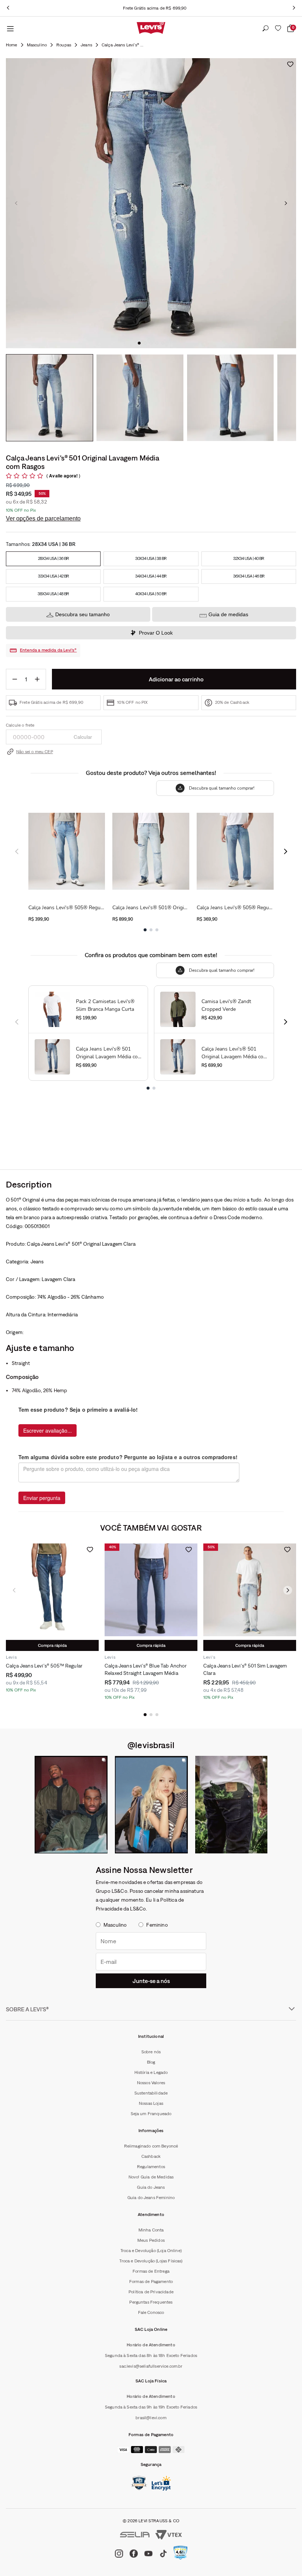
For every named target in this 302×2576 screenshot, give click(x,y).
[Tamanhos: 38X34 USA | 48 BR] (53, 594)
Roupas (64, 45)
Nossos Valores (151, 2083)
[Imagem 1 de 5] (50, 398)
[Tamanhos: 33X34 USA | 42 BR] (53, 576)
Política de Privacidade (151, 2292)
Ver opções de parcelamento (43, 518)
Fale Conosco (151, 2312)
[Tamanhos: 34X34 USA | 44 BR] (151, 576)
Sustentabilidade (151, 2093)
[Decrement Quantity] (15, 679)
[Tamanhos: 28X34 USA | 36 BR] (53, 559)
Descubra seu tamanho (82, 614)
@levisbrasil (151, 1745)
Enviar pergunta (42, 1498)
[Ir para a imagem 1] (139, 343)
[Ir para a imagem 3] (151, 343)
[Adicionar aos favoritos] (290, 64)
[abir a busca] (266, 29)
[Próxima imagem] (286, 203)
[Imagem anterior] (16, 203)
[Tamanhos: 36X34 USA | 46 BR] (249, 576)
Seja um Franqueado (151, 2114)
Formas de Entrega (151, 2271)
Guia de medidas (228, 614)
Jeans (86, 45)
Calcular (83, 737)
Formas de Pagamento (151, 2282)
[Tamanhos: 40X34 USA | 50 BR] (151, 594)
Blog (151, 2062)
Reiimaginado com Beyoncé (151, 2146)
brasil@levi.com (151, 2418)
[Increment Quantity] (37, 679)
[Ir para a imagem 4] (157, 343)
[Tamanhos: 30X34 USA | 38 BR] (151, 559)
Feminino (157, 1925)
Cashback (151, 2156)
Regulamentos (151, 2167)
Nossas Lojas (151, 2103)
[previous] (8, 8)
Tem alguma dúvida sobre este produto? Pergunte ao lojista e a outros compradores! (128, 1457)
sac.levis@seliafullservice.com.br (151, 2366)
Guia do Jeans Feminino (151, 2198)
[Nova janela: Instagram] (71, 1805)
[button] (145, 1715)
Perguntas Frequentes (151, 2302)
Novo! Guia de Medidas (151, 2177)
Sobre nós (151, 2052)
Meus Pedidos (151, 2240)
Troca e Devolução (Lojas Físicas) (151, 2261)
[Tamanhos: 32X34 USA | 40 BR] (249, 559)
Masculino (37, 45)
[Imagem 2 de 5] (140, 398)
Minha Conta (151, 2230)
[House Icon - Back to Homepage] (12, 45)
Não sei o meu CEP (35, 752)
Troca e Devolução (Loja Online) (151, 2251)
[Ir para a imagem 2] (145, 343)
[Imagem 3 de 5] (230, 398)
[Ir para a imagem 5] (163, 343)
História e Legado (151, 2072)
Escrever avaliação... (48, 1430)
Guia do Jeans (151, 2187)
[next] (294, 8)
